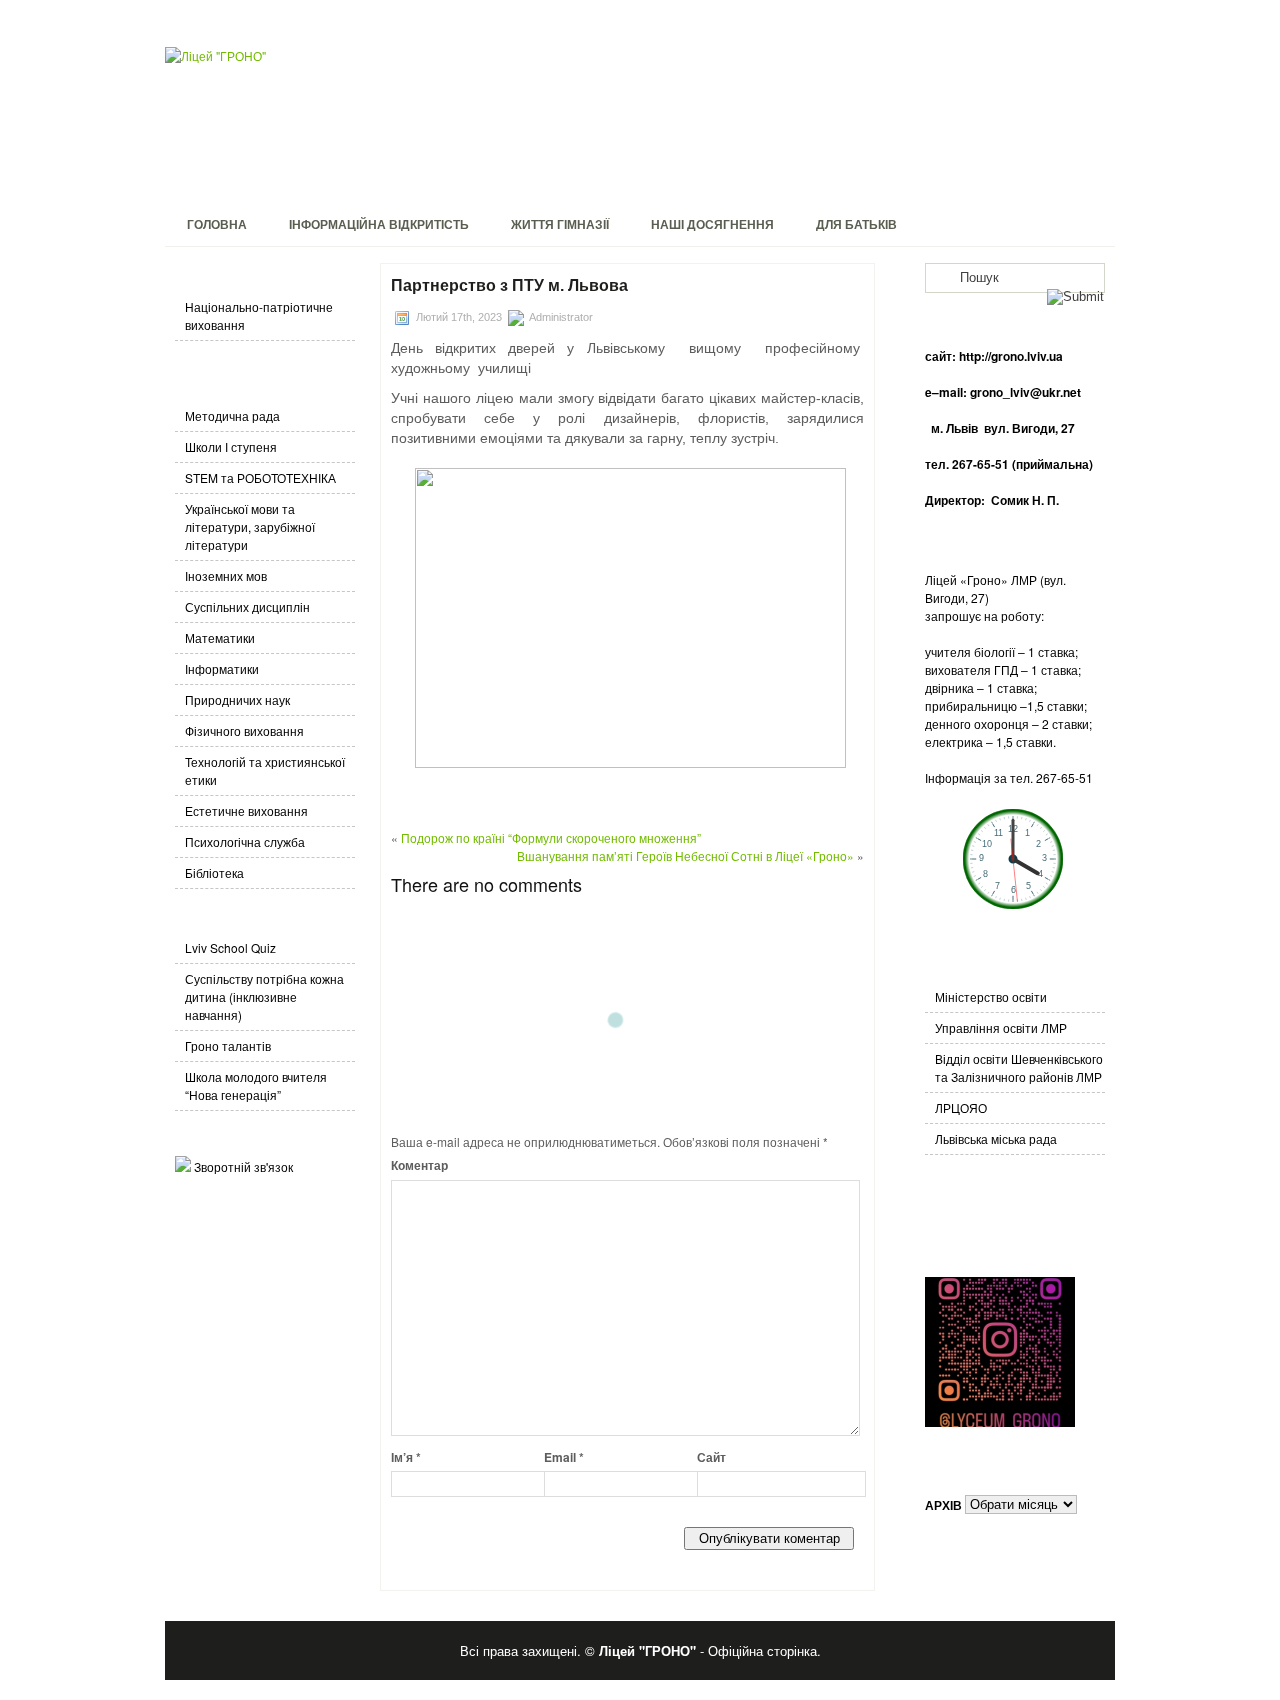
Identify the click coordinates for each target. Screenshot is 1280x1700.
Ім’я (406, 1457)
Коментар (419, 1165)
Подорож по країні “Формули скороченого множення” (551, 837)
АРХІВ (943, 1504)
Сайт (711, 1457)
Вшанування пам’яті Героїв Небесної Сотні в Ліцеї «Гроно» (685, 855)
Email (564, 1457)
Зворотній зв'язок (243, 1166)
